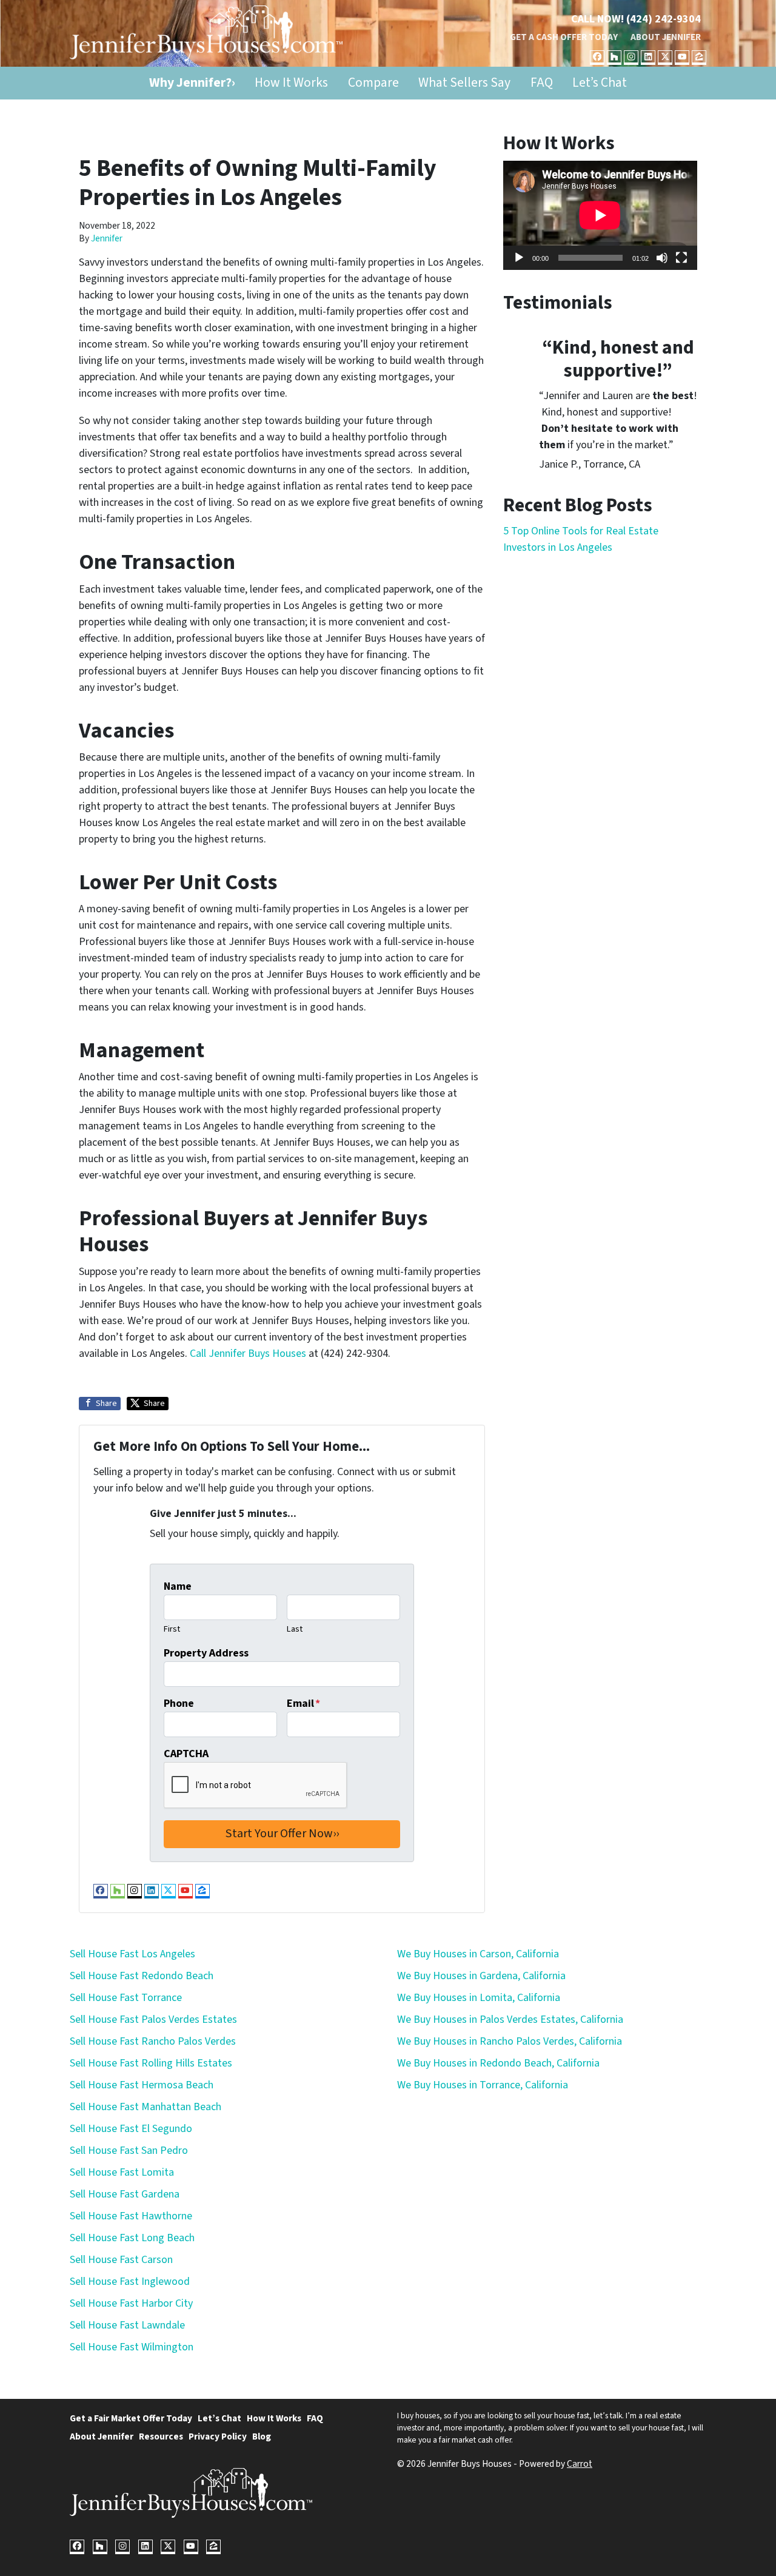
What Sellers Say (464, 83)
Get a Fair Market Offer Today (131, 2418)
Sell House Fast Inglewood (130, 2282)
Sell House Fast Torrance (126, 1998)
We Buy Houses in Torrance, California (483, 2085)
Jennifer (107, 238)
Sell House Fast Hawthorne (131, 2216)
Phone (179, 1703)
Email (303, 1703)
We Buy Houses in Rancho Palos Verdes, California (510, 2041)
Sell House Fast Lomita (122, 2172)
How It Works (291, 83)
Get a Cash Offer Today (564, 37)
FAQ (542, 83)
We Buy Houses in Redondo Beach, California (498, 2063)
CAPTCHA (186, 1754)
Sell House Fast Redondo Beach (142, 1976)
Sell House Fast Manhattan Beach (145, 2107)
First (172, 1629)
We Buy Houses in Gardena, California (481, 1976)
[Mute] (662, 258)
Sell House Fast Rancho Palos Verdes (153, 2041)
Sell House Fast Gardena (125, 2194)
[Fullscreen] (681, 258)
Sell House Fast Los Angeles (132, 1954)
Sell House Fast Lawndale (127, 2325)
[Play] (519, 258)
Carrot (580, 2464)
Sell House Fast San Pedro (129, 2151)
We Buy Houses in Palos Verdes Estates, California (510, 2019)
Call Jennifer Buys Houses (248, 1354)
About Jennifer (666, 37)
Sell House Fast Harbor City (131, 2303)
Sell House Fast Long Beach (132, 2238)
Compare (373, 83)
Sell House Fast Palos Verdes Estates (153, 2019)
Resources (161, 2436)
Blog (262, 2436)
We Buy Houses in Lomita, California (479, 1998)
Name (178, 1586)
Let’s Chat (600, 83)
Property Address (206, 1653)
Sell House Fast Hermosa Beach (142, 2085)
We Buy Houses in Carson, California (478, 1954)
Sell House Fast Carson (121, 2260)
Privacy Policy (218, 2436)
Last (295, 1629)
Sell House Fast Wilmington (132, 2347)
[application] (600, 215)
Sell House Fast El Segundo (131, 2129)
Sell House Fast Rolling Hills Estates (151, 2063)
